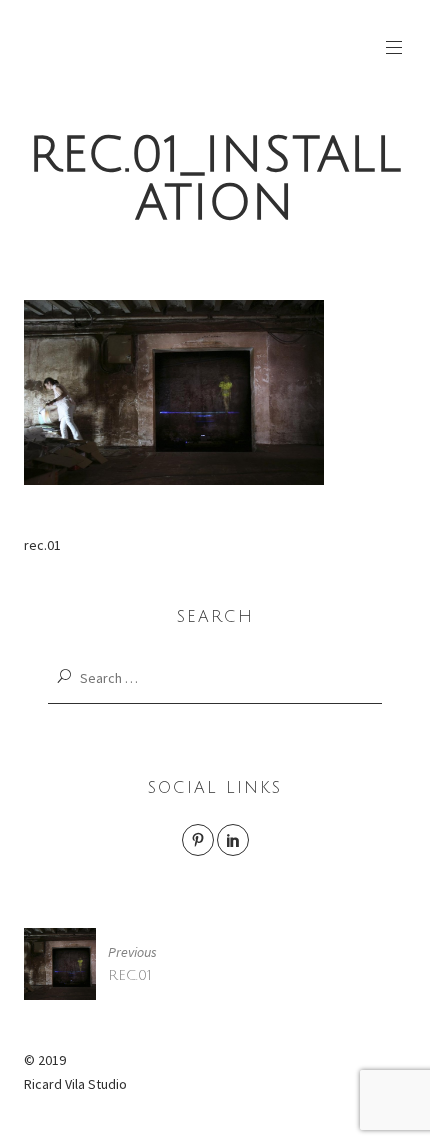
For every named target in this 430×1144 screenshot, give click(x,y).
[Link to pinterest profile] (198, 840)
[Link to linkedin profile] (233, 840)
